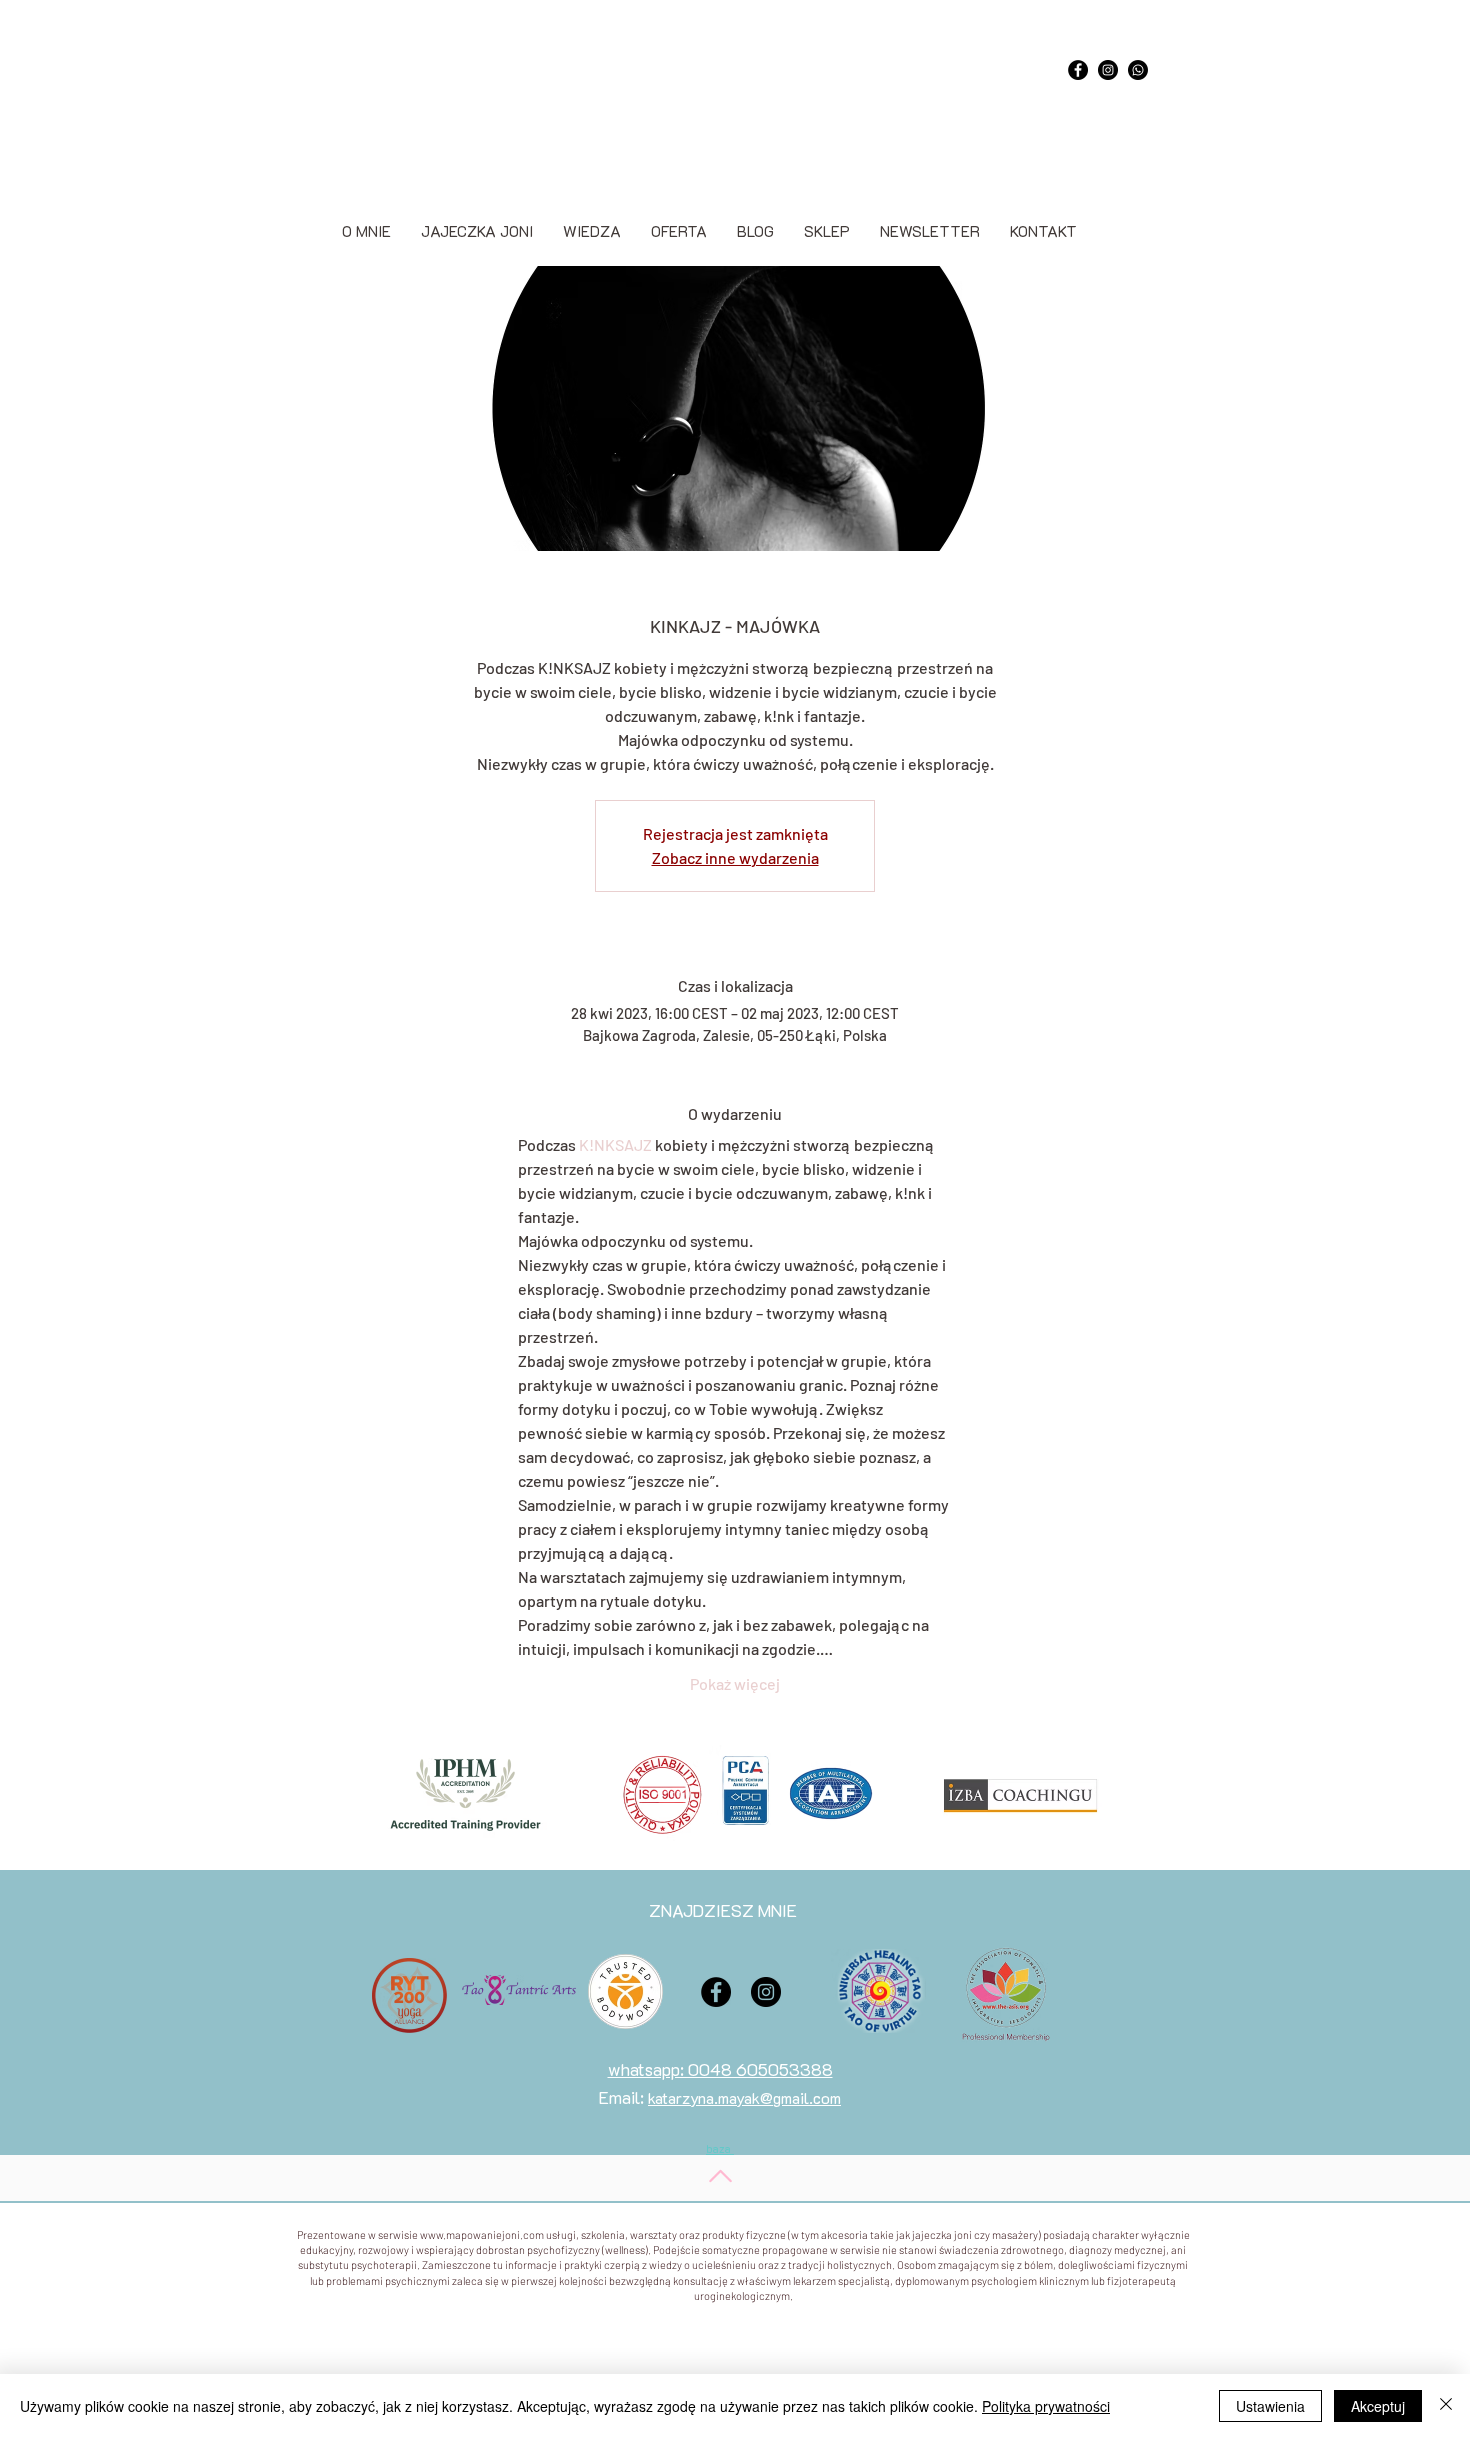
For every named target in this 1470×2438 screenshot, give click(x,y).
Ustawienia (1270, 2406)
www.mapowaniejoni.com (482, 2234)
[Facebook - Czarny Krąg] (1078, 70)
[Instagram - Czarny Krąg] (1108, 70)
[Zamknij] (1446, 2406)
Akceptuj (1378, 2406)
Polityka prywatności (1046, 2406)
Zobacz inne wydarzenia (735, 857)
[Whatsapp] (1138, 70)
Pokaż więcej (735, 1683)
